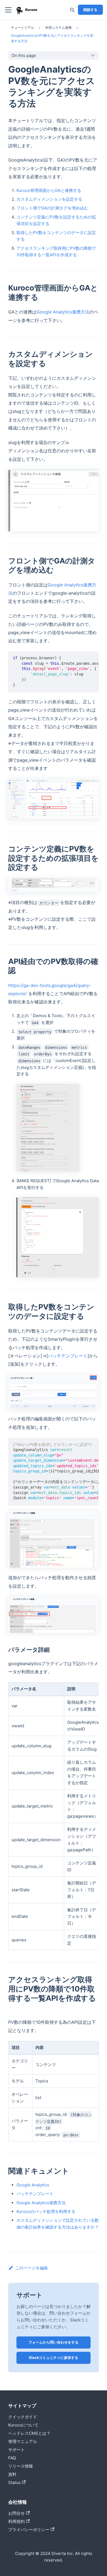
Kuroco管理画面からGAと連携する (49, 190)
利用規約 (16, 2521)
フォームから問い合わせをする (54, 2342)
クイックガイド (23, 2417)
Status (14, 2483)
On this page (24, 55)
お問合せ (16, 2513)
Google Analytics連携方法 (63, 312)
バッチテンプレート (68, 1356)
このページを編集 (32, 2268)
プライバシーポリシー (29, 2530)
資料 (12, 2474)
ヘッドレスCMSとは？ (29, 2433)
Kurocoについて (23, 2425)
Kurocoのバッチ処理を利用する (46, 2211)
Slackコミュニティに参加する (54, 2358)
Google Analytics (33, 2185)
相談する (90, 10)
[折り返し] (83, 658)
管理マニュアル (23, 2441)
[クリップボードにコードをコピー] (93, 658)
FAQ (12, 2458)
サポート (16, 2450)
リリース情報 (21, 2466)
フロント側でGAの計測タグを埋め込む (52, 208)
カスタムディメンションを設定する (49, 199)
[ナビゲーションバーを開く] (8, 10)
